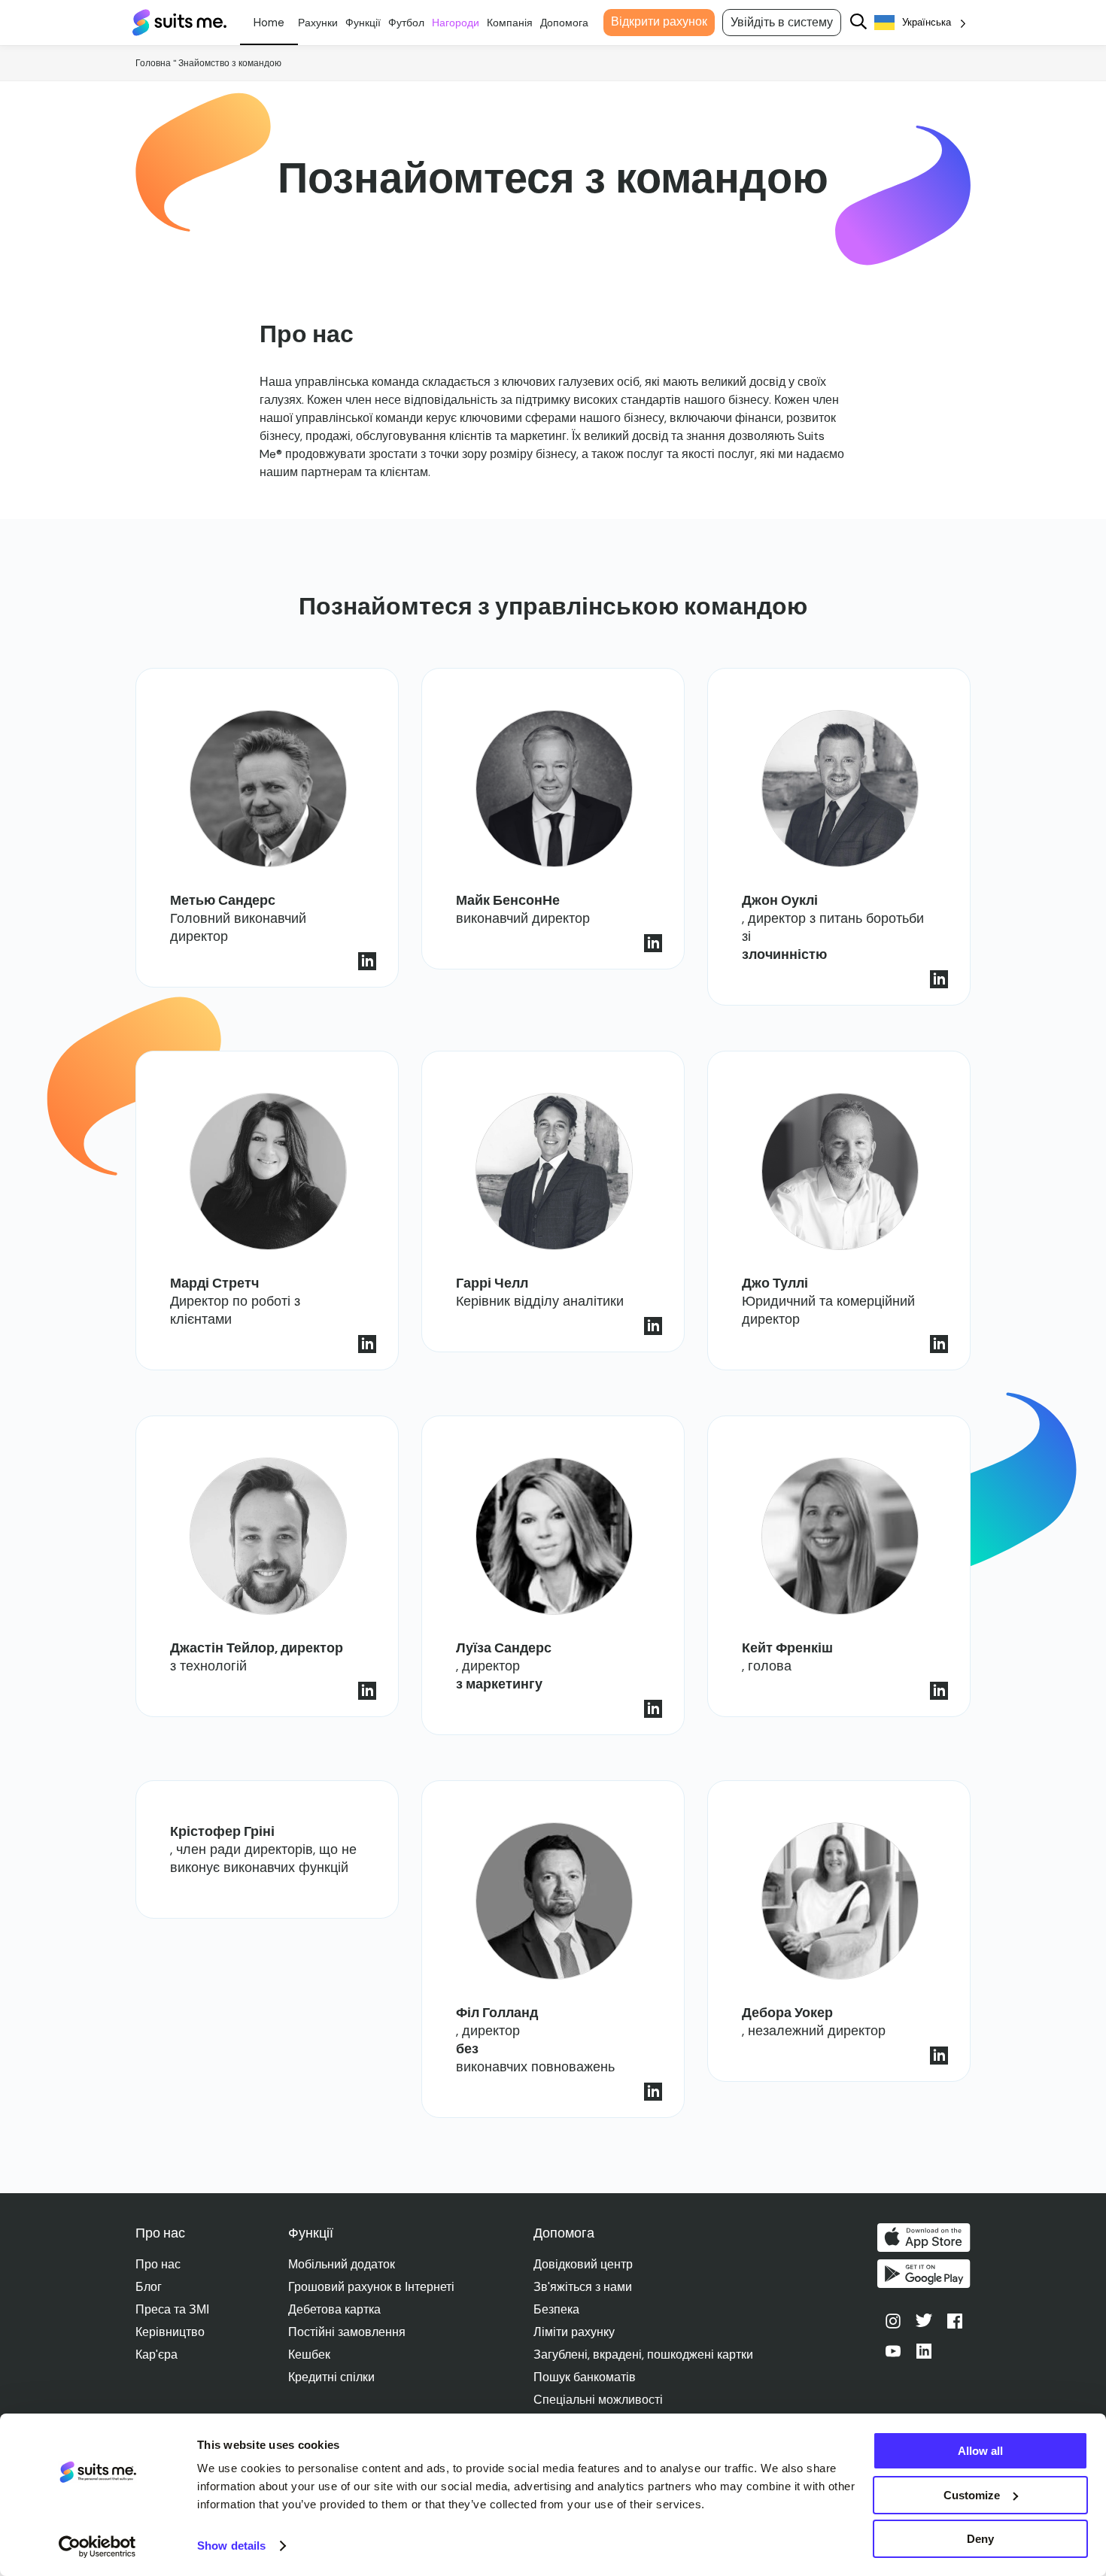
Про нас (158, 2264)
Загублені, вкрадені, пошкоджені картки (643, 2355)
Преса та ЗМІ (172, 2309)
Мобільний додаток (342, 2264)
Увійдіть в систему (782, 22)
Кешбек (309, 2355)
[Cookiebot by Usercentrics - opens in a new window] (97, 2547)
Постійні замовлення (347, 2332)
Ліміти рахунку (574, 2332)
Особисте (269, 23)
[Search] (858, 23)
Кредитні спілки (331, 2377)
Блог (149, 2287)
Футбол (406, 23)
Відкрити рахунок (659, 21)
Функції (363, 23)
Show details (231, 2546)
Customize (972, 2495)
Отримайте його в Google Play (924, 2274)
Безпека (556, 2309)
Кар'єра (156, 2355)
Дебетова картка (334, 2309)
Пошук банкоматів (585, 2377)
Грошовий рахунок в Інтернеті (371, 2287)
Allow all (980, 2451)
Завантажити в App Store (924, 2238)
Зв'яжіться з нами (583, 2287)
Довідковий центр (583, 2264)
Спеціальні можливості (598, 2400)
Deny (980, 2539)
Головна (153, 63)
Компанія (510, 23)
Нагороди (456, 23)
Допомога (564, 23)
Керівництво (170, 2332)
